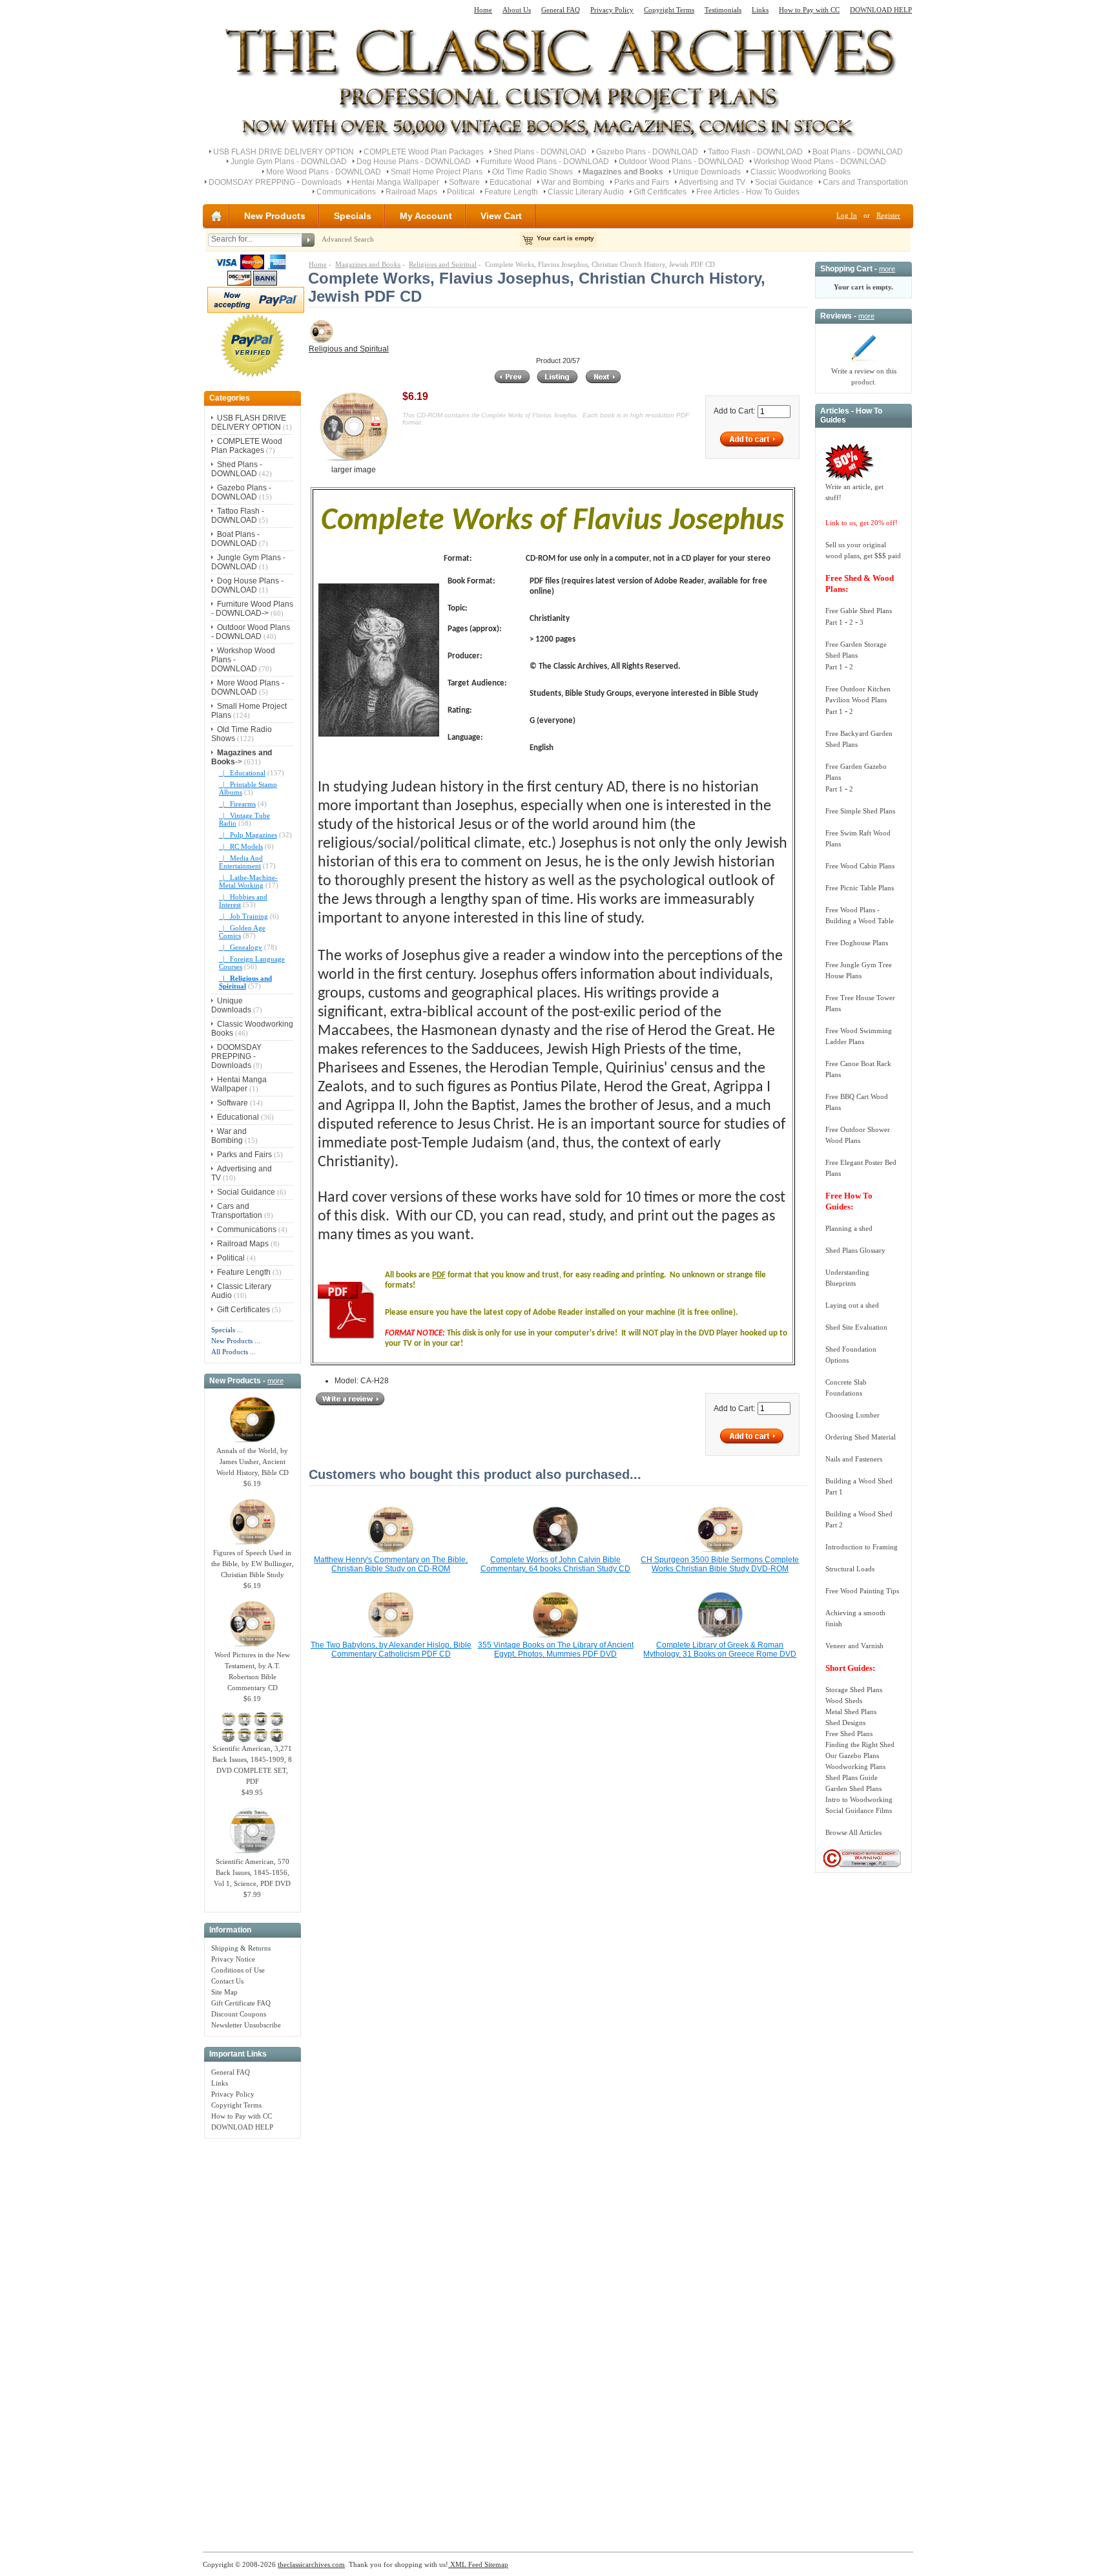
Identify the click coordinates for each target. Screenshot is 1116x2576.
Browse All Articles (853, 1832)
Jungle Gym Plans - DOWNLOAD (289, 162)
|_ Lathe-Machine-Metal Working (248, 881)
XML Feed (465, 2564)
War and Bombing (573, 182)
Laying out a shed (852, 1305)
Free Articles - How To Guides (748, 192)
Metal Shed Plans (851, 1712)
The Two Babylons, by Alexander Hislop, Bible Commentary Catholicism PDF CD (391, 1649)
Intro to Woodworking (859, 1799)
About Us (517, 10)
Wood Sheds (844, 1701)
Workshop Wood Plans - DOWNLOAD (820, 162)
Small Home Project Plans (437, 172)
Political (461, 192)
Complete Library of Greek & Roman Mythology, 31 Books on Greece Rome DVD (720, 1649)
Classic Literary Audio (586, 192)
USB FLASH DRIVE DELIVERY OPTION (284, 152)
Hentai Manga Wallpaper (395, 182)
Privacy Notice (233, 1959)
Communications (346, 192)
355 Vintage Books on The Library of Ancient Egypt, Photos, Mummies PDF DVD (556, 1649)
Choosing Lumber (852, 1415)
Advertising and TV (712, 182)
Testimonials (723, 10)
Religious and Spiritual (443, 264)
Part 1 (834, 622)
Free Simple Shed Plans (860, 811)
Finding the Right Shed (860, 1744)
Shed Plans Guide (852, 1777)
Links (760, 10)
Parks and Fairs (642, 182)
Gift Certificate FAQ (241, 2003)
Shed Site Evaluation (856, 1327)
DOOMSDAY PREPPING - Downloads (275, 182)
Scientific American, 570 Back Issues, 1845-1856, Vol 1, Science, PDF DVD (252, 1872)
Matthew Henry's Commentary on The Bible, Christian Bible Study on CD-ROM (391, 1564)
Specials (353, 216)
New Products (275, 216)
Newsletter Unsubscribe (246, 2025)
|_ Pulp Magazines (248, 835)
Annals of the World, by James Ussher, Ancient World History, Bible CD (253, 1461)
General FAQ (561, 10)
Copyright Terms (669, 10)
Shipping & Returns (241, 1948)
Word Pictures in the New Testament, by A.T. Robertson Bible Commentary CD (252, 1671)
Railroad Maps (411, 192)
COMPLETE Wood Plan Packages (424, 152)
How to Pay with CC (809, 10)
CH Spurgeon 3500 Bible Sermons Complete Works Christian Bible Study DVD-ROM (720, 1564)
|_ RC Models (241, 846)
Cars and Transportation (865, 182)
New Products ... (236, 1341)
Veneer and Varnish (854, 1646)
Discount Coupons (239, 2014)
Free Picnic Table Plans (860, 888)
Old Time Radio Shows (532, 172)
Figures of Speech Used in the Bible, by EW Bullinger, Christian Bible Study (253, 1564)
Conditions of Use (238, 1970)
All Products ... (233, 1352)
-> (242, 757)
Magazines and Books (368, 264)
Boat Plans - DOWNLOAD (858, 152)
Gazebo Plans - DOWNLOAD (647, 152)
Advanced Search (348, 239)
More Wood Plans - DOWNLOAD (324, 172)
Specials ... (227, 1330)
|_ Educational (242, 773)
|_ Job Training (243, 916)
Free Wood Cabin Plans (860, 866)
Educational (511, 182)
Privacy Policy (612, 10)
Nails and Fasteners (854, 1459)
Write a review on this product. (864, 376)
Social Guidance (784, 182)
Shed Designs (845, 1723)
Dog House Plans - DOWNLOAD (414, 162)
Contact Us (227, 1981)
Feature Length (511, 192)
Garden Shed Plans (853, 1788)
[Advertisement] (253, 2338)
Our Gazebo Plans (852, 1755)
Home (483, 10)
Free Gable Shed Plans (859, 611)
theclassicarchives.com (311, 2564)
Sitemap (495, 2564)
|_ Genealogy (241, 947)
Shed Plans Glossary (855, 1250)
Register (888, 215)
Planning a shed (849, 1228)
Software (464, 182)
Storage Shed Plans (854, 1690)
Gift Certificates (660, 192)
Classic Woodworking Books (801, 172)
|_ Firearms (237, 804)
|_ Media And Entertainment (241, 862)
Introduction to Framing (862, 1547)
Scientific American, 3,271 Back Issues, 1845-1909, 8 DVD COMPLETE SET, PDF (252, 1765)
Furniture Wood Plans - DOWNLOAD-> (252, 609)
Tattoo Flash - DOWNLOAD (755, 152)
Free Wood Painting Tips (862, 1591)
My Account (426, 216)
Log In (847, 215)
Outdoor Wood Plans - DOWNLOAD (681, 162)
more (275, 1381)
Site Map (224, 1992)
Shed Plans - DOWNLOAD (540, 152)
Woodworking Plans (855, 1766)
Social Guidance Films (859, 1810)
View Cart (501, 216)
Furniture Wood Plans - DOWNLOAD (545, 162)
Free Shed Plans (849, 1733)
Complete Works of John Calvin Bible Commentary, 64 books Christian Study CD (555, 1564)
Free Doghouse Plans (857, 943)
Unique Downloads (707, 172)
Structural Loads (850, 1569)
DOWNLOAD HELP (881, 10)
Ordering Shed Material (861, 1437)
